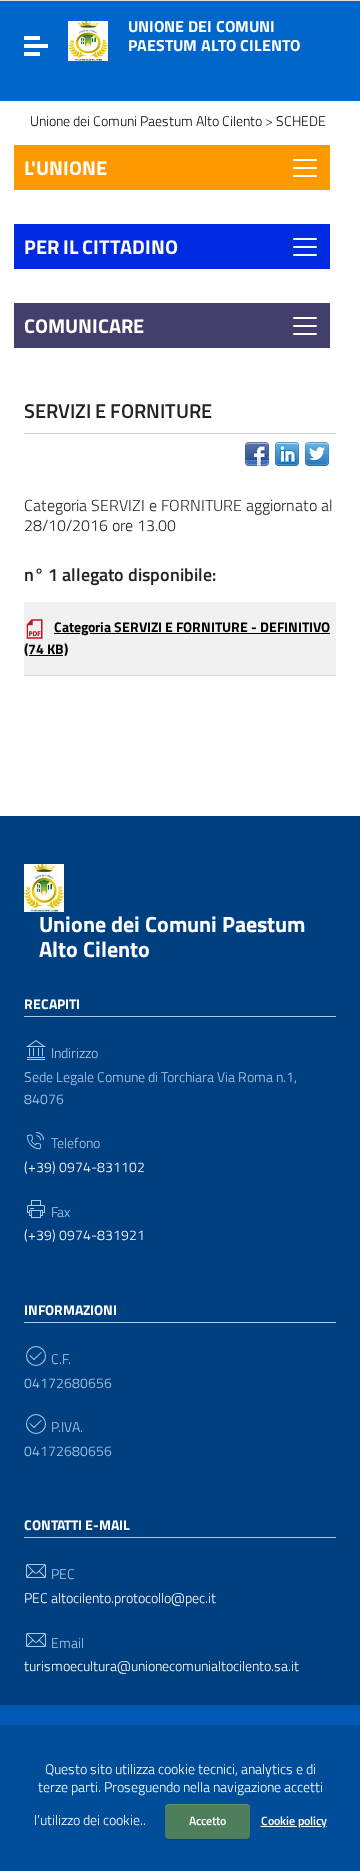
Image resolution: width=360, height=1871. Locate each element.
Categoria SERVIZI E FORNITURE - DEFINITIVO (177, 638)
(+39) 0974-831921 (84, 1235)
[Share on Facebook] (257, 454)
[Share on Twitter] (317, 454)
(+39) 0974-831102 (84, 1167)
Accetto (207, 1820)
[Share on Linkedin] (287, 454)
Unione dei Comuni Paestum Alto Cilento (214, 35)
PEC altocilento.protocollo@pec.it (120, 1598)
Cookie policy (294, 1820)
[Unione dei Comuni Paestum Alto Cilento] (88, 39)
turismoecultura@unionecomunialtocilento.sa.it (161, 1666)
